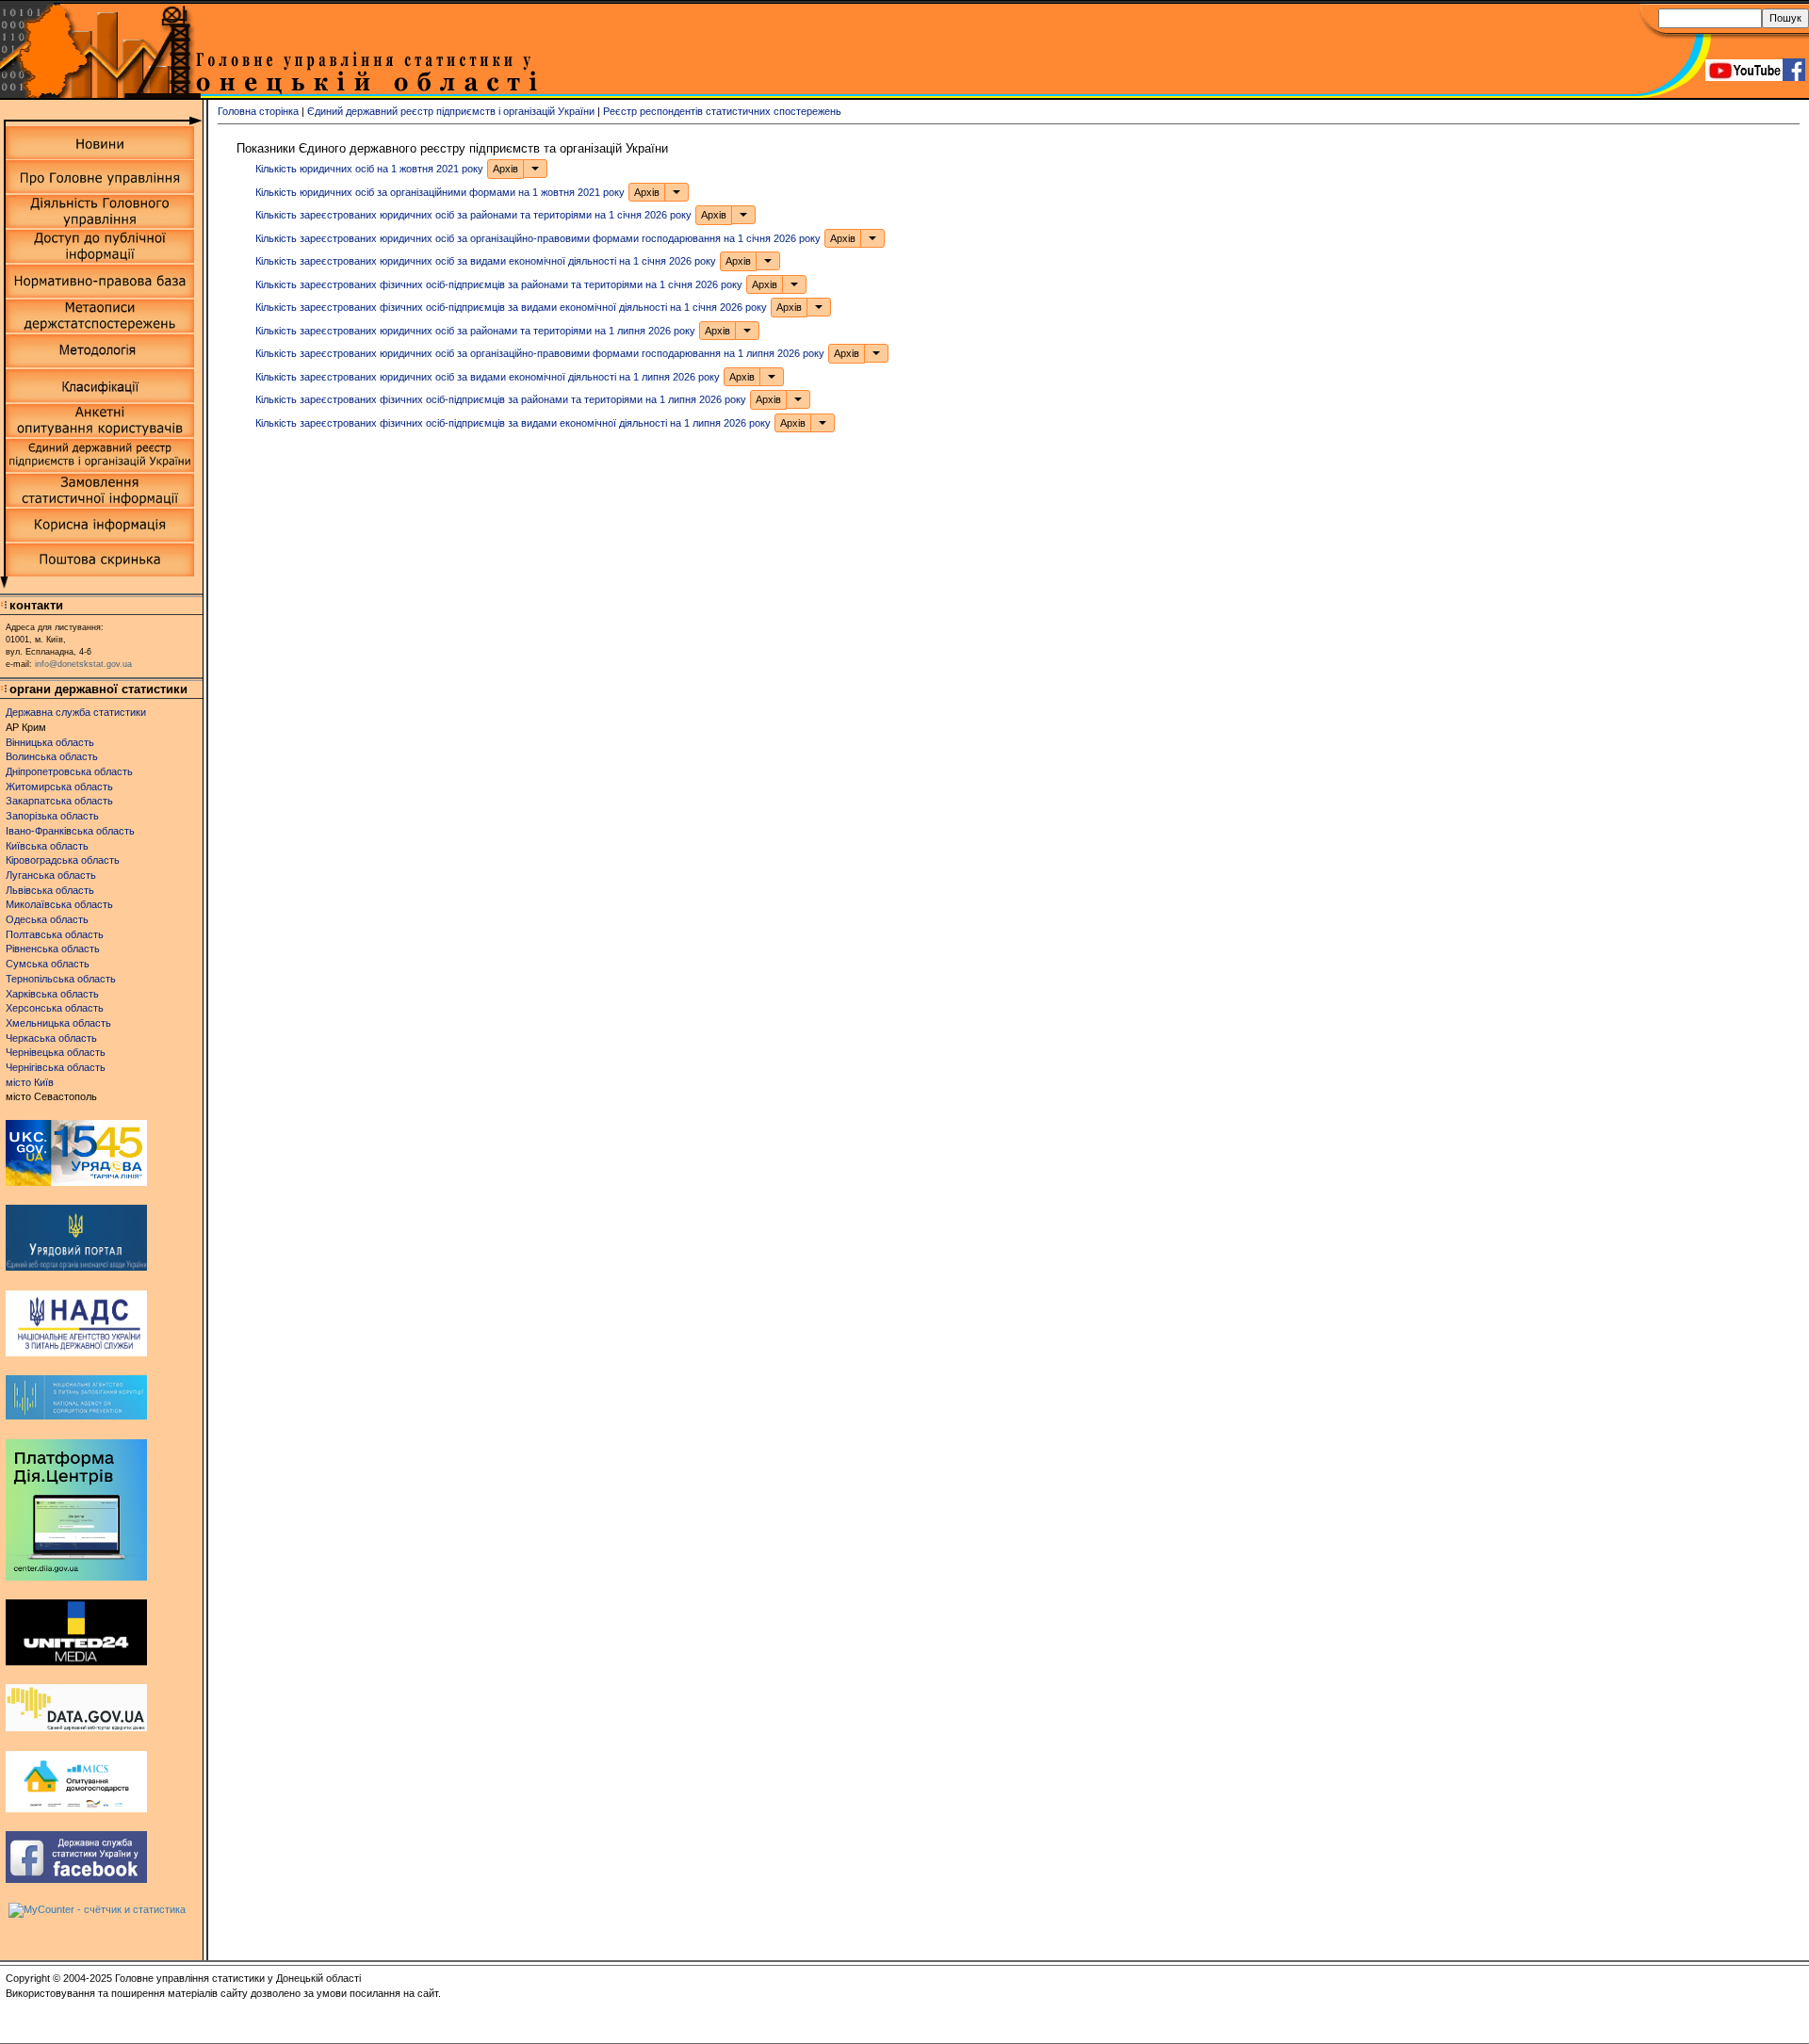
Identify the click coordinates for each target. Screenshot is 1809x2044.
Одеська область (47, 919)
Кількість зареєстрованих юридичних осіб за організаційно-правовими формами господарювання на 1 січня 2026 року (538, 237)
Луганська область (51, 875)
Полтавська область (55, 934)
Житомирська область (59, 787)
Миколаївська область (59, 904)
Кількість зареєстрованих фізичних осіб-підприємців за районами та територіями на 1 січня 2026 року (499, 284)
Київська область (47, 846)
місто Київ (30, 1082)
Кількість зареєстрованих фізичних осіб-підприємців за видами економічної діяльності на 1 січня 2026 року (511, 307)
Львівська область (50, 890)
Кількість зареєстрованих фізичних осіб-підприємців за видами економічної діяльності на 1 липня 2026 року (513, 422)
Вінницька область (50, 742)
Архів (505, 169)
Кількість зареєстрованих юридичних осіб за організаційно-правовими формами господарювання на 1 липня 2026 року (540, 353)
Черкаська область (51, 1038)
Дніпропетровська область (69, 771)
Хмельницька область (58, 1023)
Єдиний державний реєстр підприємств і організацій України (451, 111)
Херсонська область (55, 1008)
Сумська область (48, 964)
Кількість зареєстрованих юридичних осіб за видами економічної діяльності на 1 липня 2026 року (488, 376)
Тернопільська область (61, 979)
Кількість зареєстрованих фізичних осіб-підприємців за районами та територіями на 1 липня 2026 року (501, 399)
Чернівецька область (56, 1052)
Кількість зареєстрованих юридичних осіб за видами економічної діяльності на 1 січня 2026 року (486, 261)
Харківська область (52, 994)
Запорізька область (52, 816)
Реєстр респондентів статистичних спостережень (722, 111)
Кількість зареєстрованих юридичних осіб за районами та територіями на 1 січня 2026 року (473, 215)
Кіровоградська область (63, 860)
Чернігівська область (56, 1067)
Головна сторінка (258, 111)
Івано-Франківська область (70, 831)
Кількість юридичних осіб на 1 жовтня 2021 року (369, 169)
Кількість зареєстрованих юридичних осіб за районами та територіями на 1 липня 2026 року (475, 330)
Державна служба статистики (76, 712)
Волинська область (52, 756)
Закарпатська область (59, 801)
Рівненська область (53, 949)
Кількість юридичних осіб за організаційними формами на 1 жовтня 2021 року (440, 191)
